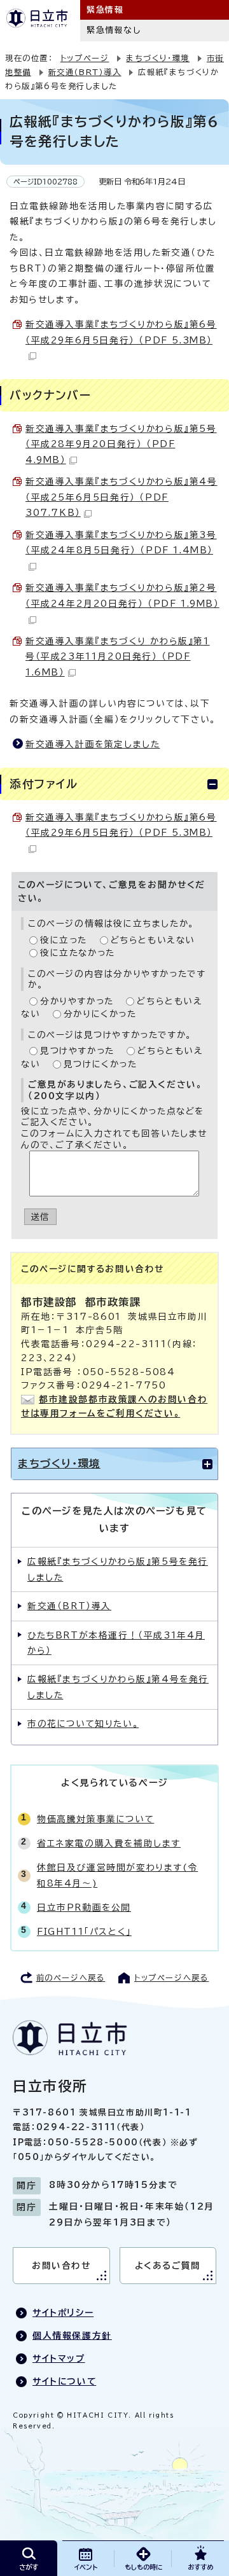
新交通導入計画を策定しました (93, 744)
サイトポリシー (63, 2313)
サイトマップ (59, 2358)
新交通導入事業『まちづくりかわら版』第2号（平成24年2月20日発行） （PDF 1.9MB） (122, 595)
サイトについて (64, 2381)
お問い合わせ (61, 2266)
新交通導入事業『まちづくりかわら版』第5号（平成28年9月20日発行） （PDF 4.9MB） (121, 444)
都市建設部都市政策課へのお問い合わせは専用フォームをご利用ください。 (114, 1406)
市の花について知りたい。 (83, 1724)
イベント (86, 2567)
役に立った (64, 940)
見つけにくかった (101, 1064)
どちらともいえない (153, 940)
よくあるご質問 (168, 2266)
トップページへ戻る (171, 1977)
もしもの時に (143, 2567)
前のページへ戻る (71, 1977)
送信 (40, 1217)
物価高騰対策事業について (95, 1819)
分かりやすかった (77, 1001)
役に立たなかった (78, 953)
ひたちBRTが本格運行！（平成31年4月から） (116, 1643)
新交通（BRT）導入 (85, 72)
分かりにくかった (100, 1014)
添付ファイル (44, 784)
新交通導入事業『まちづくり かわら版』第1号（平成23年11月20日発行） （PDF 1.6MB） (118, 657)
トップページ (85, 58)
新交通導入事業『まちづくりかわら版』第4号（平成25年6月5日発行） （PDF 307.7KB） (121, 497)
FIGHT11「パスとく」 (84, 1932)
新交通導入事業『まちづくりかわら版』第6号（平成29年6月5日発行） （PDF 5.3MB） (121, 332)
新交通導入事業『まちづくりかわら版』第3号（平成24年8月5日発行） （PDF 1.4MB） (121, 543)
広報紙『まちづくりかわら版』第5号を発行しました (118, 1569)
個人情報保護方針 (72, 2336)
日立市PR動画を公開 (84, 1908)
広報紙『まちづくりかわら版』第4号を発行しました (118, 1687)
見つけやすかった (77, 1051)
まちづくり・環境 (158, 58)
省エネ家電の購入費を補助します (109, 1843)
